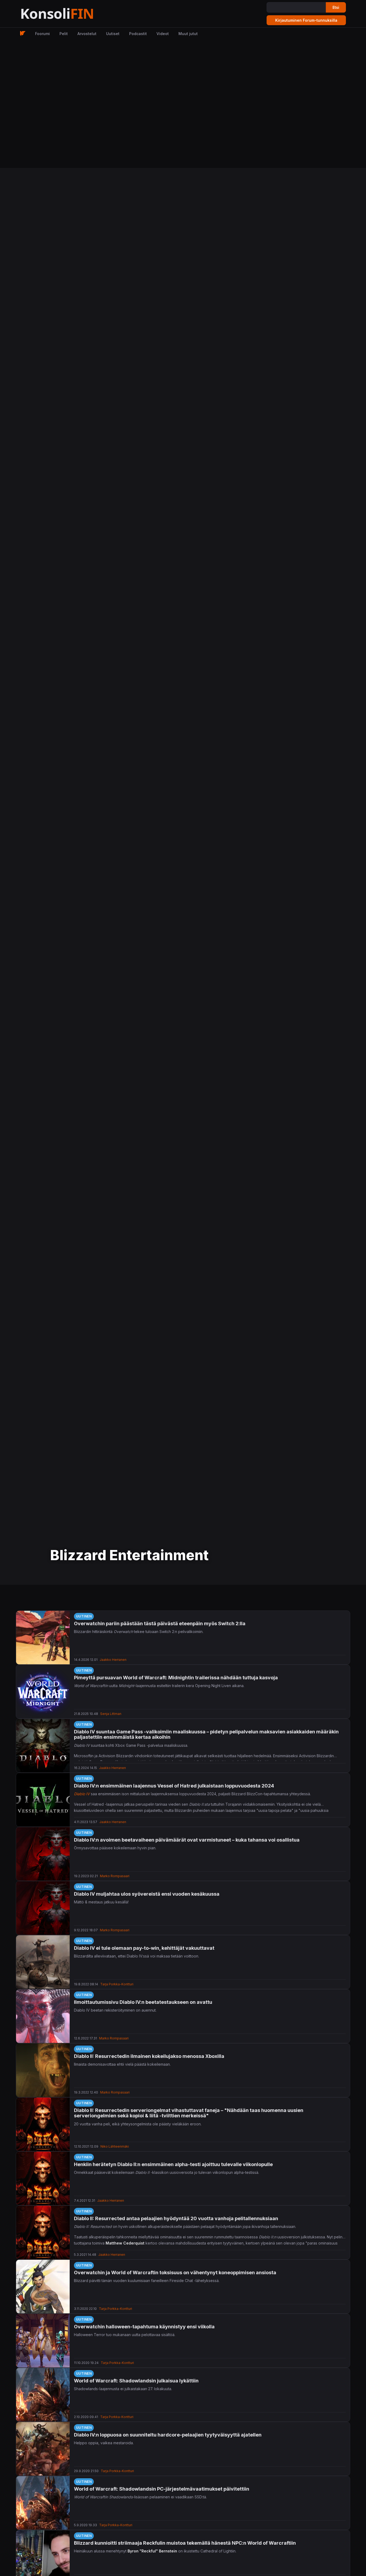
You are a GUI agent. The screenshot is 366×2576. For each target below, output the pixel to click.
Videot (163, 34)
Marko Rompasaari (115, 1876)
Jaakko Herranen (113, 1660)
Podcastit (138, 34)
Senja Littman (111, 1714)
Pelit (64, 34)
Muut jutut (188, 34)
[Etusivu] (70, 14)
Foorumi (42, 34)
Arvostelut (87, 34)
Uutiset (113, 34)
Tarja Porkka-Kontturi (117, 1984)
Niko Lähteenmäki (115, 2146)
